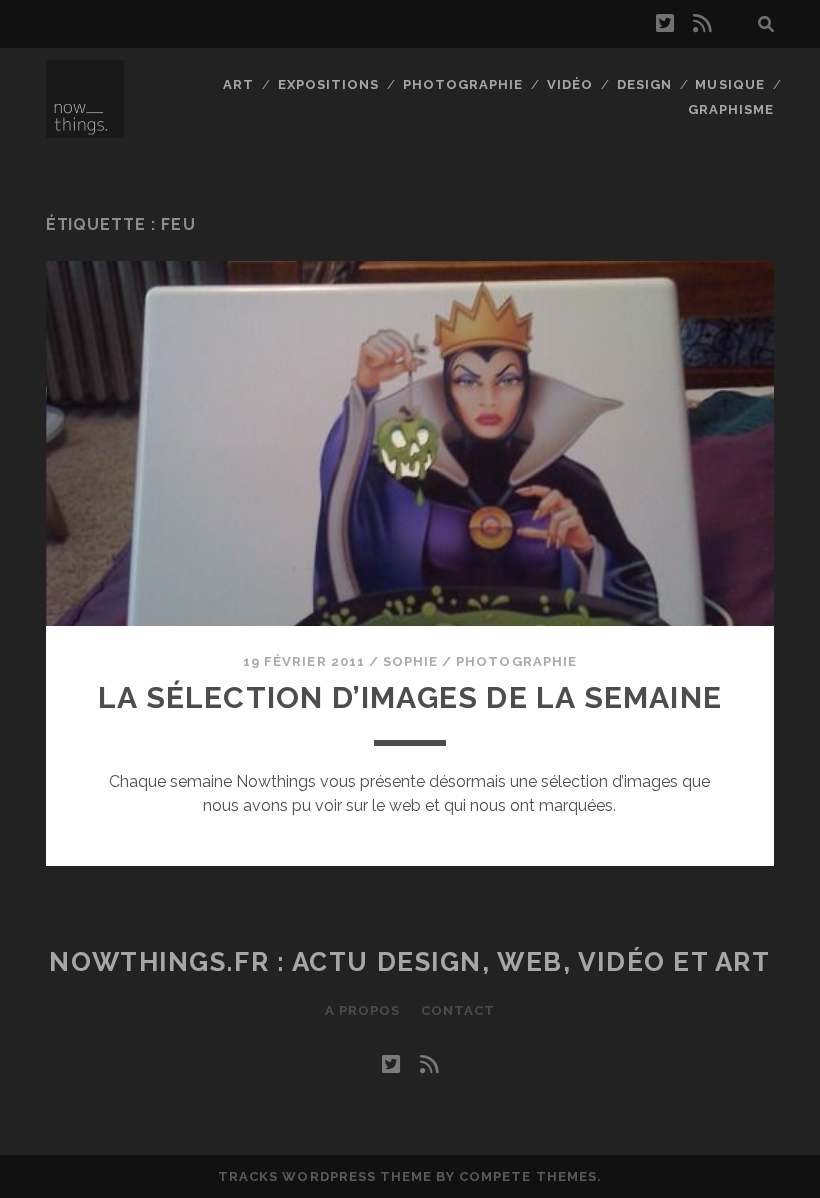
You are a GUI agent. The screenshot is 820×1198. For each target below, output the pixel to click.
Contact (458, 1010)
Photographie (463, 84)
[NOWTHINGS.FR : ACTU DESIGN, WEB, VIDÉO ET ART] (85, 129)
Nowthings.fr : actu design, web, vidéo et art (409, 962)
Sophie (410, 661)
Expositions (328, 84)
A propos (362, 1010)
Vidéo (570, 84)
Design (644, 84)
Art (238, 84)
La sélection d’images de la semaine (410, 697)
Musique (729, 84)
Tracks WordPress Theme (325, 1176)
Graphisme (731, 109)
